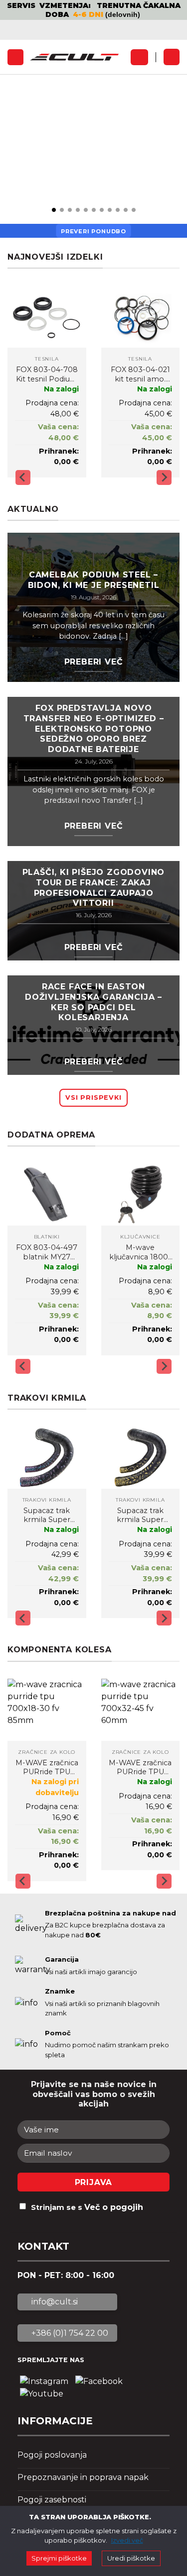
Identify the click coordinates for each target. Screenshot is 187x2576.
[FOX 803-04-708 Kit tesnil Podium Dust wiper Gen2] (47, 317)
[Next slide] (164, 477)
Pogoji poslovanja (52, 2455)
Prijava (94, 2182)
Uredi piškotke (131, 2558)
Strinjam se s (87, 2207)
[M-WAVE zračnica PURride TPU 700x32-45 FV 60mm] (141, 1710)
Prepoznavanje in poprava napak (83, 2477)
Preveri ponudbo (93, 231)
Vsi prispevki (93, 1097)
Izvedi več (127, 2540)
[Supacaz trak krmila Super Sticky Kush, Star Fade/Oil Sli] (47, 1458)
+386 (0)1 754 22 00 (69, 2333)
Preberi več (94, 662)
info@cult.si (54, 2302)
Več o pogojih (114, 2207)
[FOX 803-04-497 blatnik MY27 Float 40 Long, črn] (47, 1194)
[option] (93, 10)
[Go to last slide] (23, 477)
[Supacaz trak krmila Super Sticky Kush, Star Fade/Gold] (141, 1458)
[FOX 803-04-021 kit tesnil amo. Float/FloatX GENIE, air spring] (141, 317)
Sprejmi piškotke (59, 2558)
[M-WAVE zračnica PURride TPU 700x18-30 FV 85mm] (47, 1710)
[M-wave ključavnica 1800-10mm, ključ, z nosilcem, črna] (141, 1194)
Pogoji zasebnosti (52, 2500)
